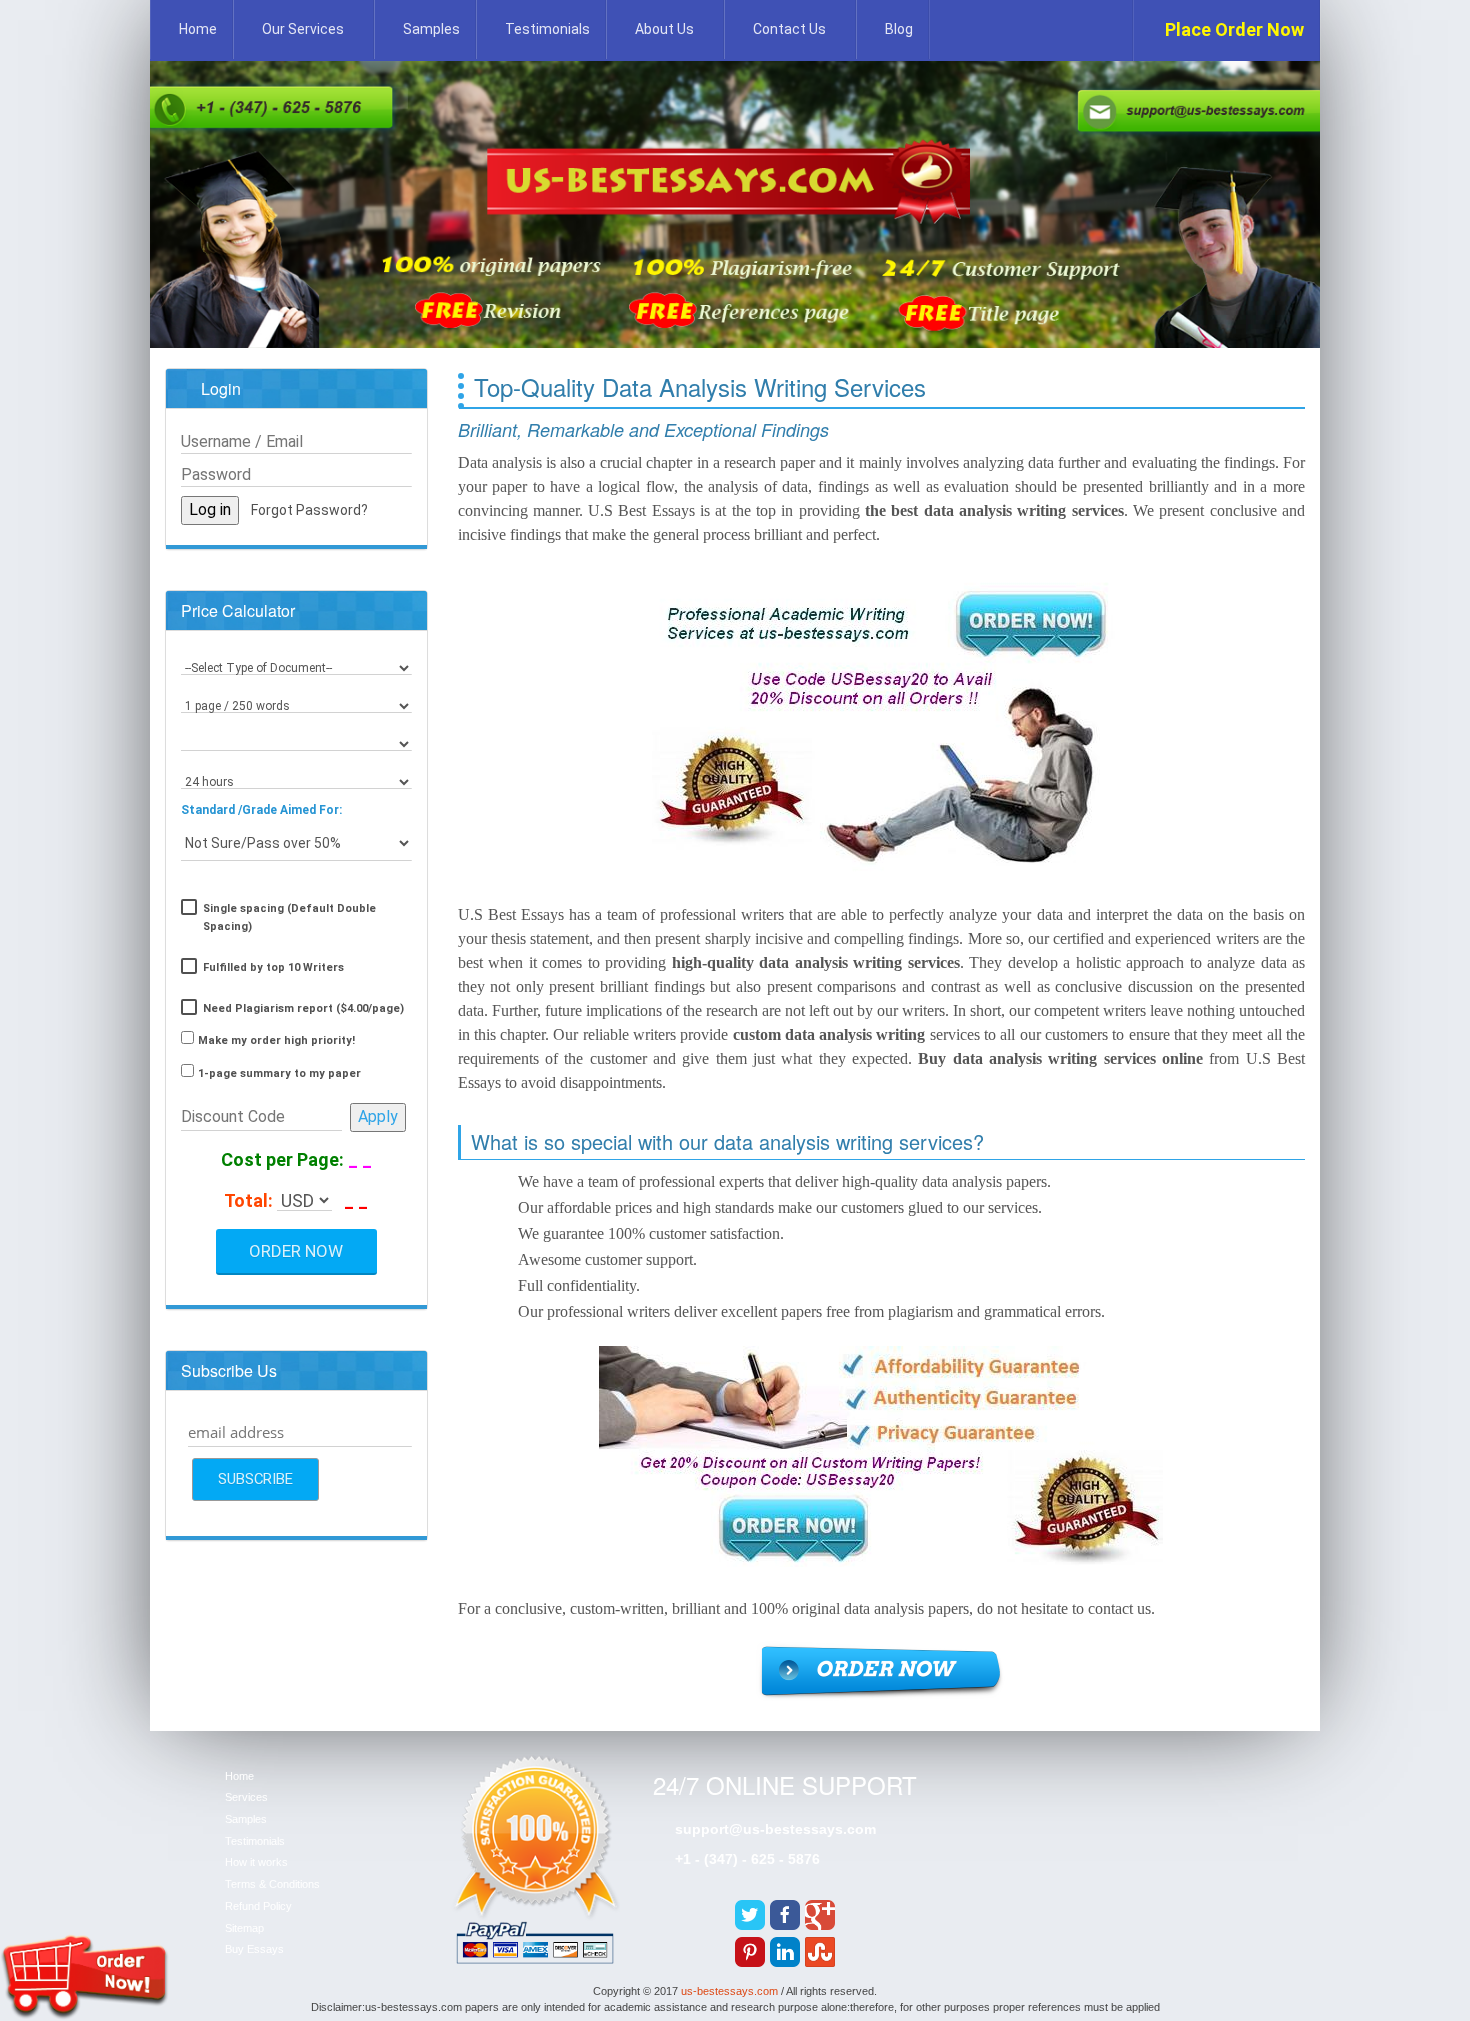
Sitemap (244, 1928)
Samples (431, 29)
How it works (256, 1862)
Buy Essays (254, 1949)
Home (198, 29)
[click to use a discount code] (378, 1116)
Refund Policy (258, 1906)
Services (246, 1797)
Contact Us (789, 29)
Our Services (303, 29)
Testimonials (547, 29)
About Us (664, 29)
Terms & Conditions (272, 1884)
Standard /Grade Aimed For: (261, 810)
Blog (899, 29)
